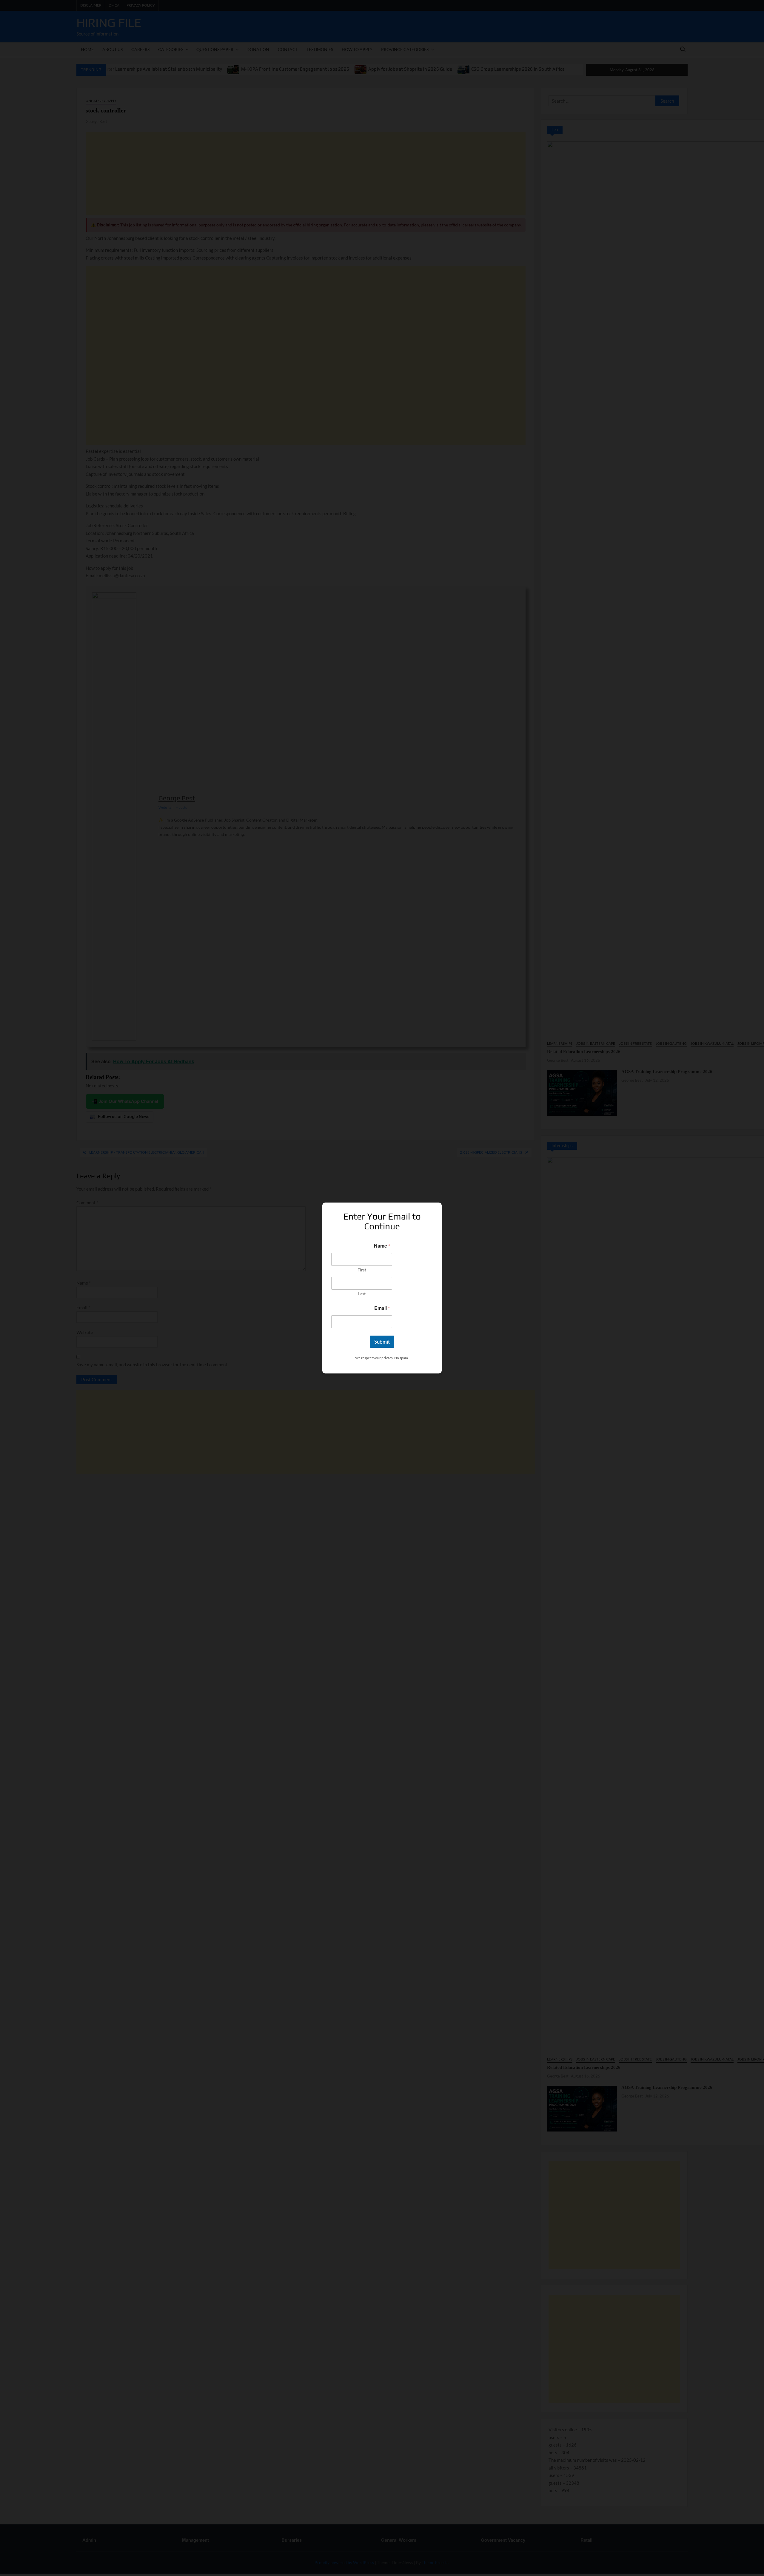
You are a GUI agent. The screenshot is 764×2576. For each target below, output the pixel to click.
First (362, 1270)
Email (382, 1308)
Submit (382, 1342)
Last (362, 1294)
